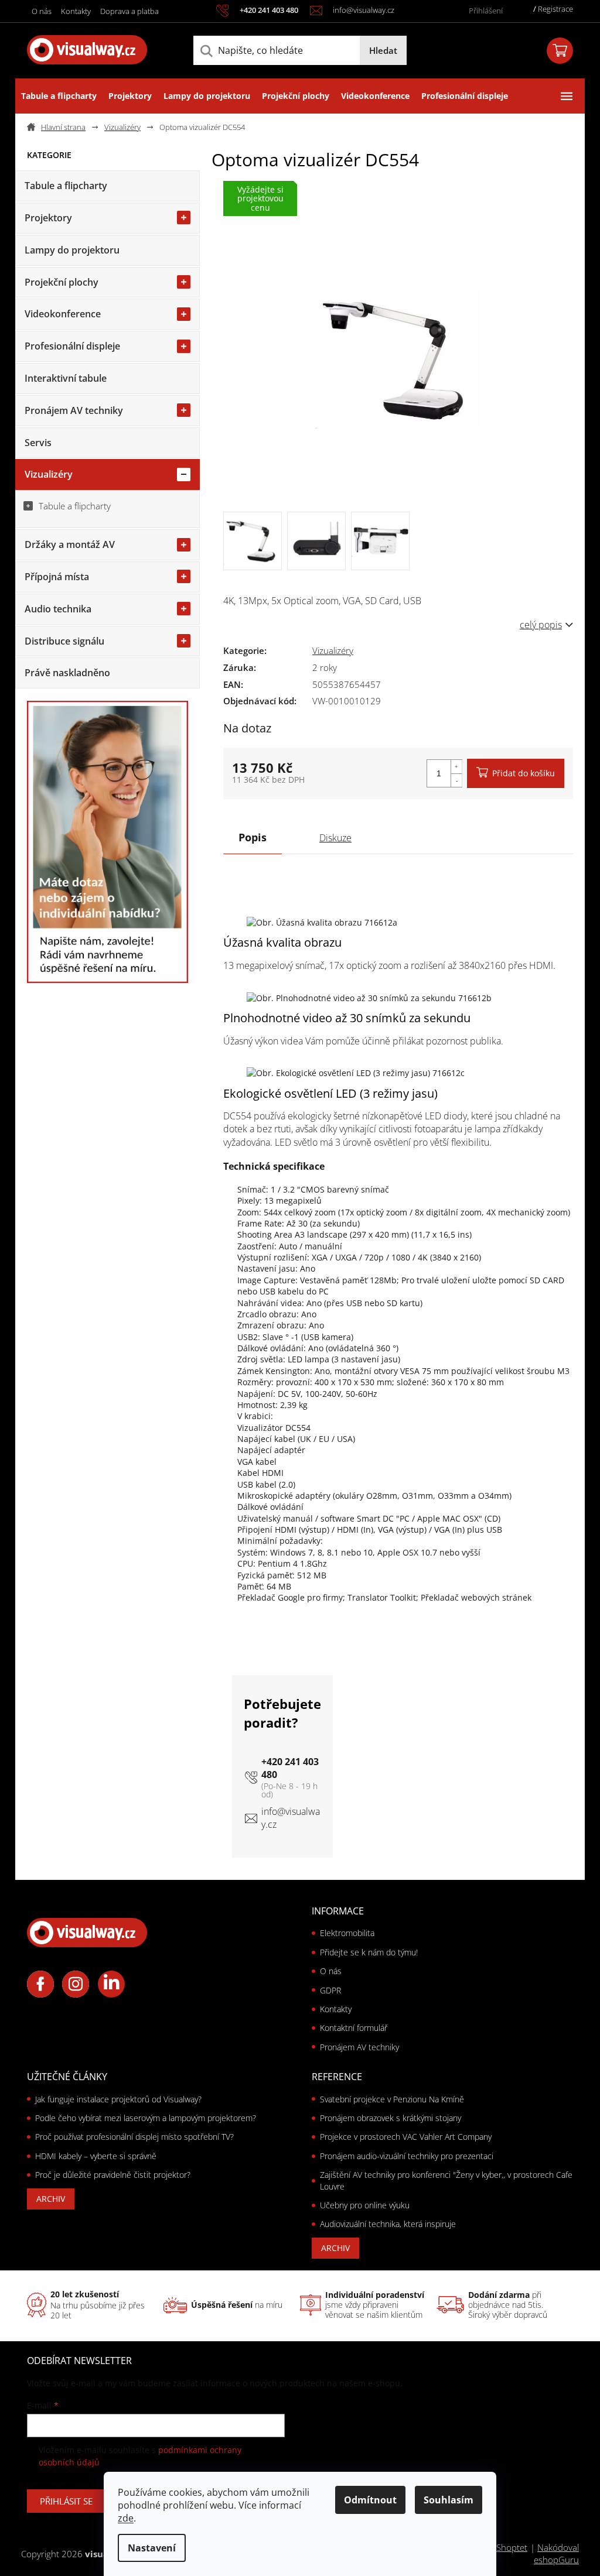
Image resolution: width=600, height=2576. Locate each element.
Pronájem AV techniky (74, 410)
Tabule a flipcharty (66, 186)
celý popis (541, 625)
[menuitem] (59, 96)
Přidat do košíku (524, 773)
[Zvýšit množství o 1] (456, 767)
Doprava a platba (129, 11)
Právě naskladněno (67, 673)
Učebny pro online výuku (365, 2205)
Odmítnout (370, 2500)
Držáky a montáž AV (70, 544)
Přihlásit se (66, 2501)
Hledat (383, 50)
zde (126, 2518)
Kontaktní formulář (354, 2028)
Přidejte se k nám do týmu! (369, 1952)
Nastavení (152, 2548)
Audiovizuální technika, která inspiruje (388, 2224)
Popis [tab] (253, 837)
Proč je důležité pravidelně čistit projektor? (113, 2175)
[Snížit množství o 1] (456, 780)
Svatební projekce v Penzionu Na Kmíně (392, 2099)
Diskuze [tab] (335, 838)
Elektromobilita (347, 1933)
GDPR (330, 1990)
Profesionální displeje (72, 346)
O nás (42, 11)
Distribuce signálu (64, 641)
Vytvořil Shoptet (496, 2547)
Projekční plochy (62, 282)
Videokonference (63, 314)
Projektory (48, 218)
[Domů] (61, 127)
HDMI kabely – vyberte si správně (96, 2156)
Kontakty (76, 11)
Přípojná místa (57, 577)
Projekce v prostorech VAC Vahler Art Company (406, 2137)
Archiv (51, 2199)
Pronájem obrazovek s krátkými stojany (391, 2118)
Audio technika (58, 609)
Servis (38, 443)
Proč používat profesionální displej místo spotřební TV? (134, 2137)
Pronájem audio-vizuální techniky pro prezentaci (407, 2156)
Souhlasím (449, 2500)
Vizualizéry (49, 474)
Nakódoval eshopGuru (556, 2553)
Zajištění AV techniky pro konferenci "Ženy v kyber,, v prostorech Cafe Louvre (446, 2180)
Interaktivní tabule (66, 378)
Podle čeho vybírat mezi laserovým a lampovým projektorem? (146, 2118)
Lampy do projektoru (72, 250)
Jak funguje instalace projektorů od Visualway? (118, 2099)
